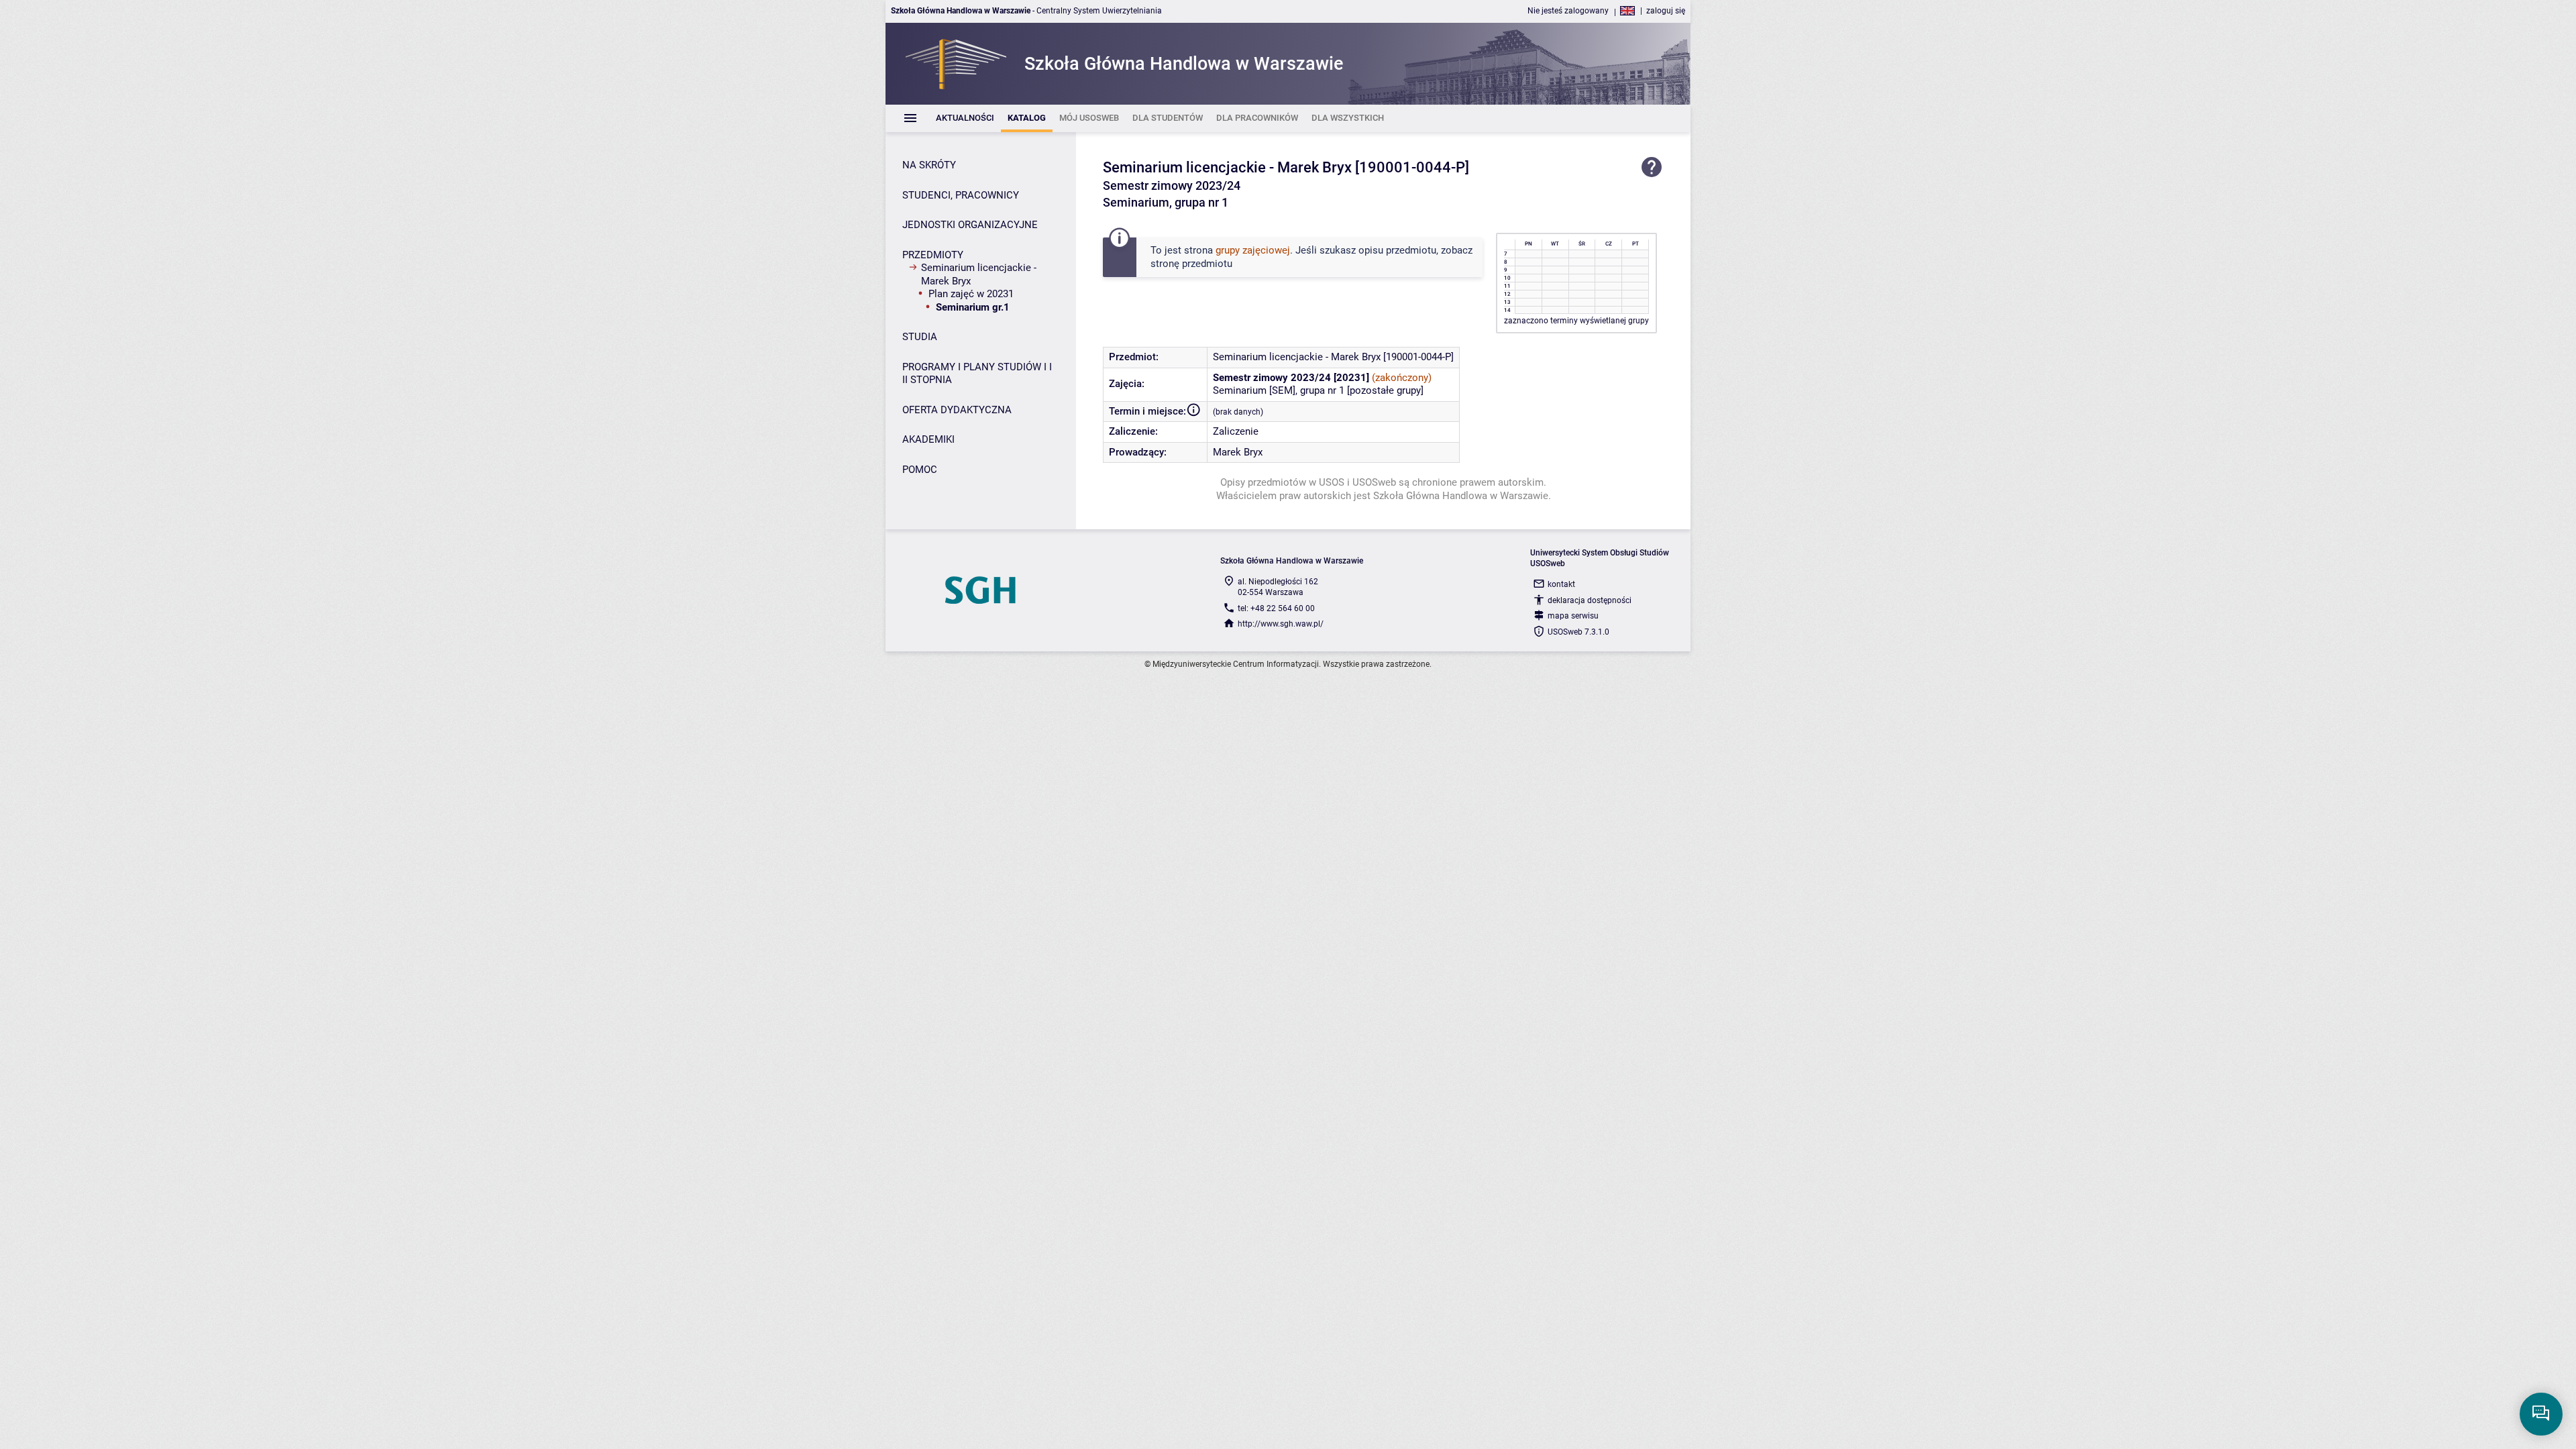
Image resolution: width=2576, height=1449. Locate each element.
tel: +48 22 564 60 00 (1276, 608)
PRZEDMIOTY (933, 255)
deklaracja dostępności (1590, 600)
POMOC (920, 470)
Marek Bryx (1238, 452)
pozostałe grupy (1385, 390)
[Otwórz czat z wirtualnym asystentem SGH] (2541, 1414)
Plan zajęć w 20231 (971, 294)
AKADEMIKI (928, 439)
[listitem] (965, 118)
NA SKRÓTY (929, 165)
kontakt (1561, 584)
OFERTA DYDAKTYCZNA (957, 410)
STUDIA (920, 337)
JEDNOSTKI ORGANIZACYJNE (970, 225)
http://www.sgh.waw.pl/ (1281, 624)
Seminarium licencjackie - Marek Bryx (979, 274)
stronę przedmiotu (1191, 264)
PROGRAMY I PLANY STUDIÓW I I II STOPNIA (977, 374)
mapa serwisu (1573, 616)
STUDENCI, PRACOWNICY (961, 195)
